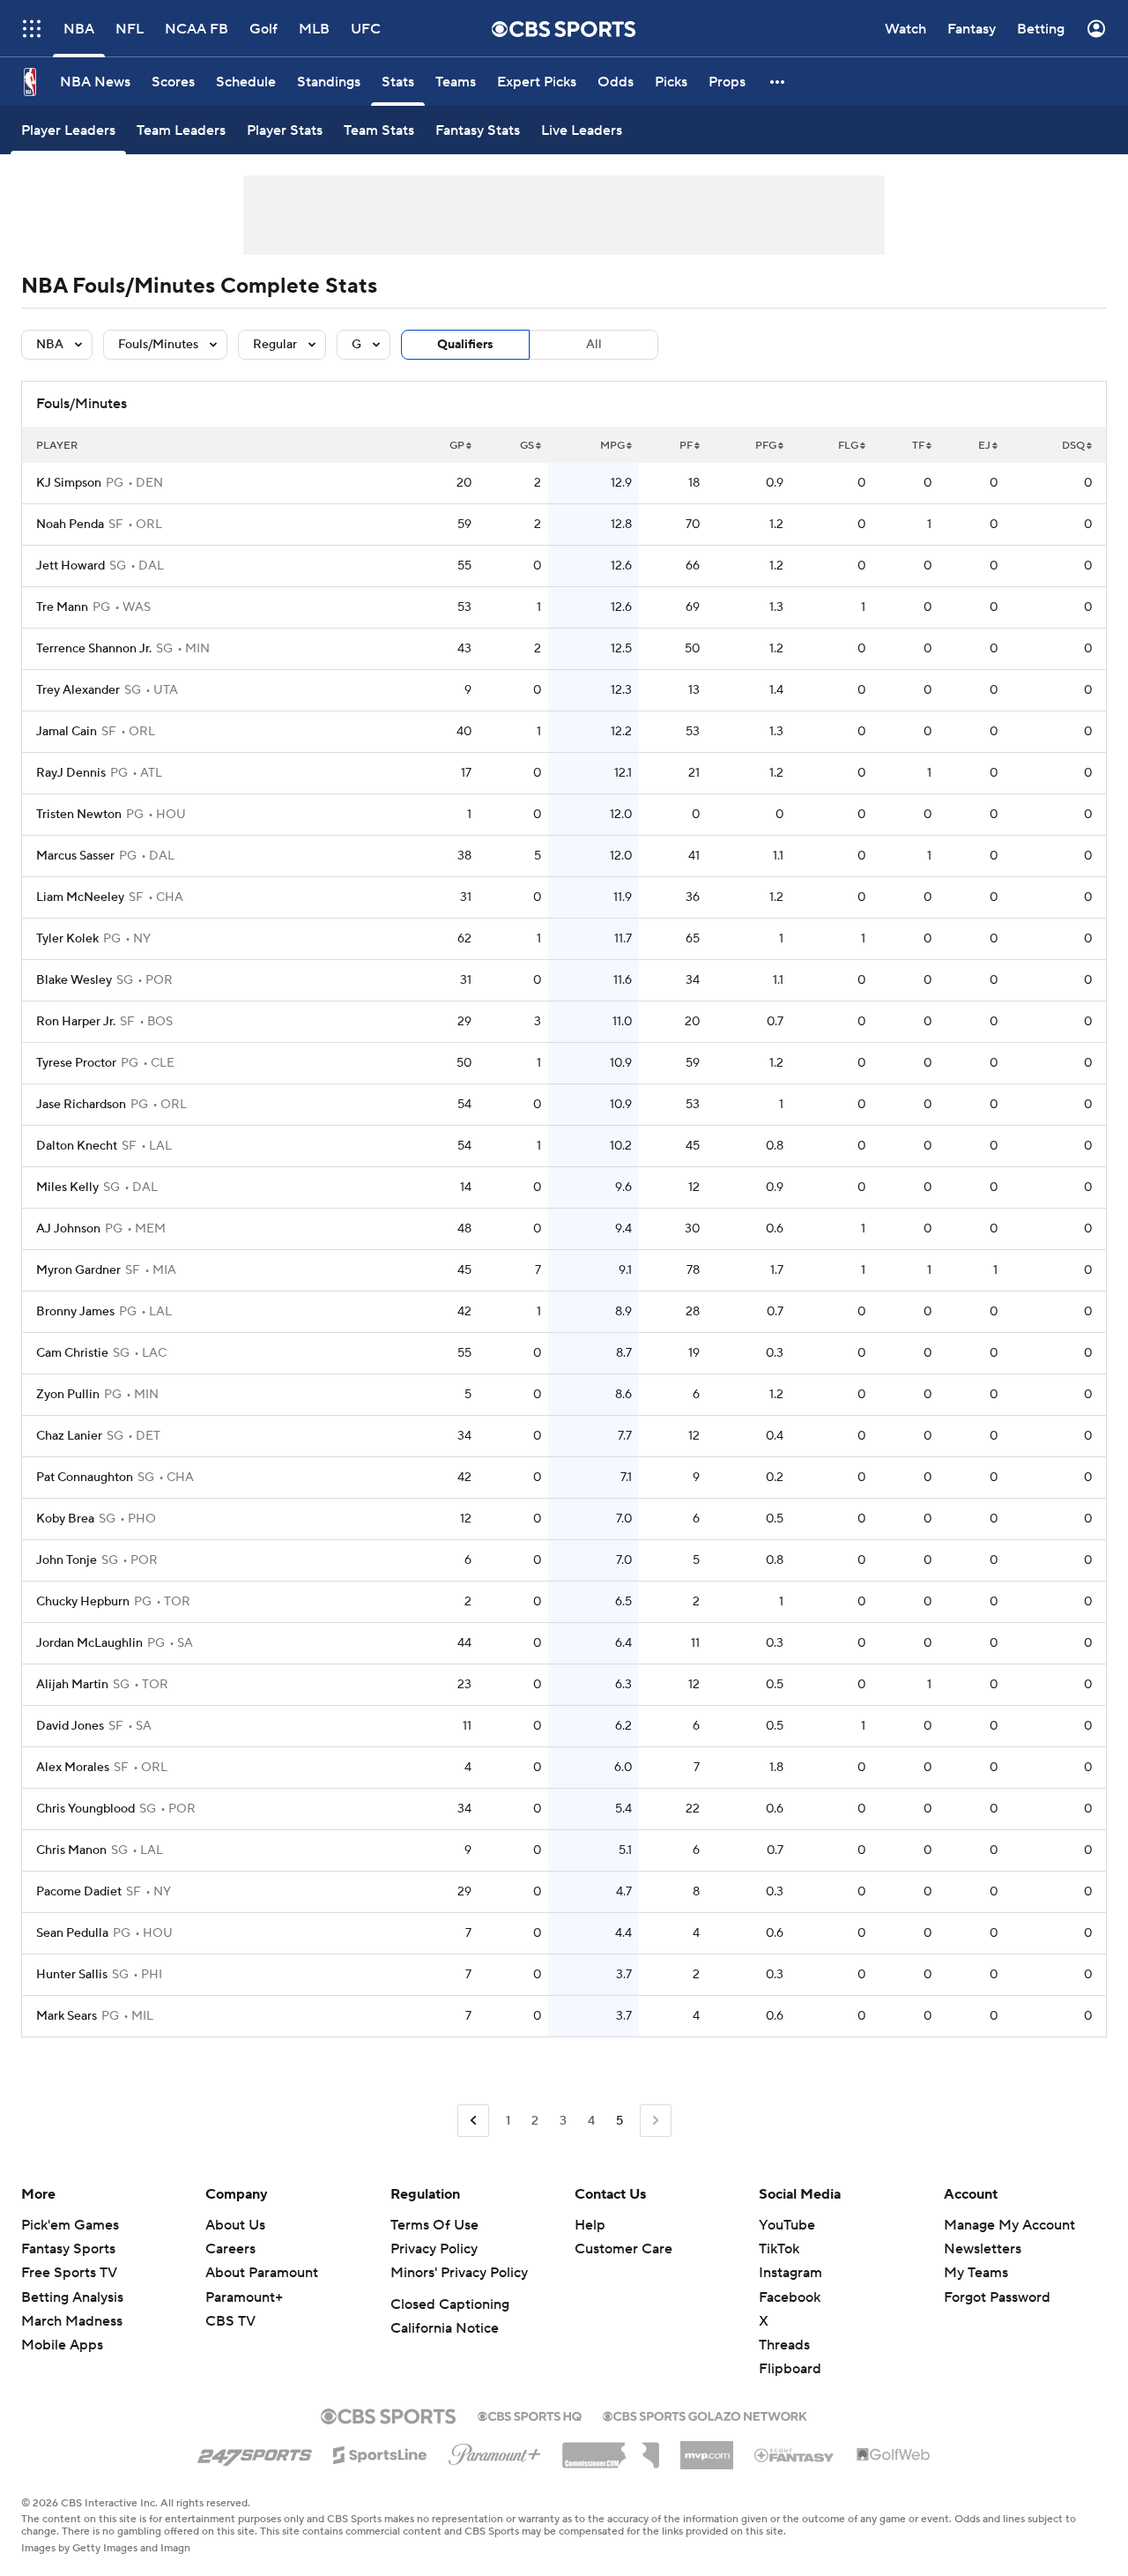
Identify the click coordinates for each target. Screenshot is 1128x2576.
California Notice (445, 2328)
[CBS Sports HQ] (530, 2415)
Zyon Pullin (68, 1395)
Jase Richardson (81, 1105)
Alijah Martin (72, 1685)
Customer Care (623, 2249)
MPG (612, 446)
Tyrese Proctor (76, 1063)
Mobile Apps (62, 2345)
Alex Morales (73, 1768)
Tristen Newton (79, 815)
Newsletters (983, 2249)
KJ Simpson (69, 483)
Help (590, 2225)
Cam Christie (72, 1353)
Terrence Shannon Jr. (94, 649)
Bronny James (75, 1312)
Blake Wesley (74, 980)
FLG (848, 446)
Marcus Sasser (75, 856)
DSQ (1073, 446)
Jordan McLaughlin (89, 1643)
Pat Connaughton (85, 1478)
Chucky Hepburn (83, 1602)
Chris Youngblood (85, 1809)
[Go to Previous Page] (473, 2121)
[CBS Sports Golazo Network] (705, 2415)
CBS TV (230, 2321)
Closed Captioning (450, 2304)
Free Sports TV (69, 2273)
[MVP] (707, 2448)
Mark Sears (67, 2016)
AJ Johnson (68, 1229)
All (594, 345)
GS (527, 446)
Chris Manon (71, 1850)
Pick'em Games (70, 2225)
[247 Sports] (255, 2452)
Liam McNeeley (80, 897)
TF (918, 446)
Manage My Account (1009, 2225)
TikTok (779, 2249)
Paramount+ (244, 2297)
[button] (32, 29)
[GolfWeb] (894, 2455)
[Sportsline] (380, 2453)
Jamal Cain (67, 732)
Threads (784, 2345)
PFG (766, 446)
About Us (235, 2225)
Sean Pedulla (72, 1933)
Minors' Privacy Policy (459, 2273)
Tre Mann (62, 607)
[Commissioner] (611, 2449)
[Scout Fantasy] (795, 2454)
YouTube (787, 2225)
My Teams (976, 2273)
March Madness (72, 2321)
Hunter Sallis (72, 1975)
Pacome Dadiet (79, 1892)
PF (686, 446)
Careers (230, 2249)
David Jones (70, 1726)
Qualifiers (465, 345)
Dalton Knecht (77, 1146)
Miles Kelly (67, 1187)
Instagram (790, 2273)
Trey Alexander (78, 690)
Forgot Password (997, 2297)
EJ (984, 446)
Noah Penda (70, 525)
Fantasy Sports (68, 2249)
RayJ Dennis (71, 773)
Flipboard (790, 2369)
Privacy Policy (434, 2249)
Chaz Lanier (69, 1436)
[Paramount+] (495, 2451)
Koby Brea (65, 1519)
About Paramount (262, 2273)
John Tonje (67, 1560)
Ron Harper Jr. (76, 1022)
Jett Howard (70, 566)
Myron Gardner (78, 1270)
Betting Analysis (72, 2297)
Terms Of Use (434, 2225)
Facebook (790, 2297)
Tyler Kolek (67, 939)
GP (457, 446)
